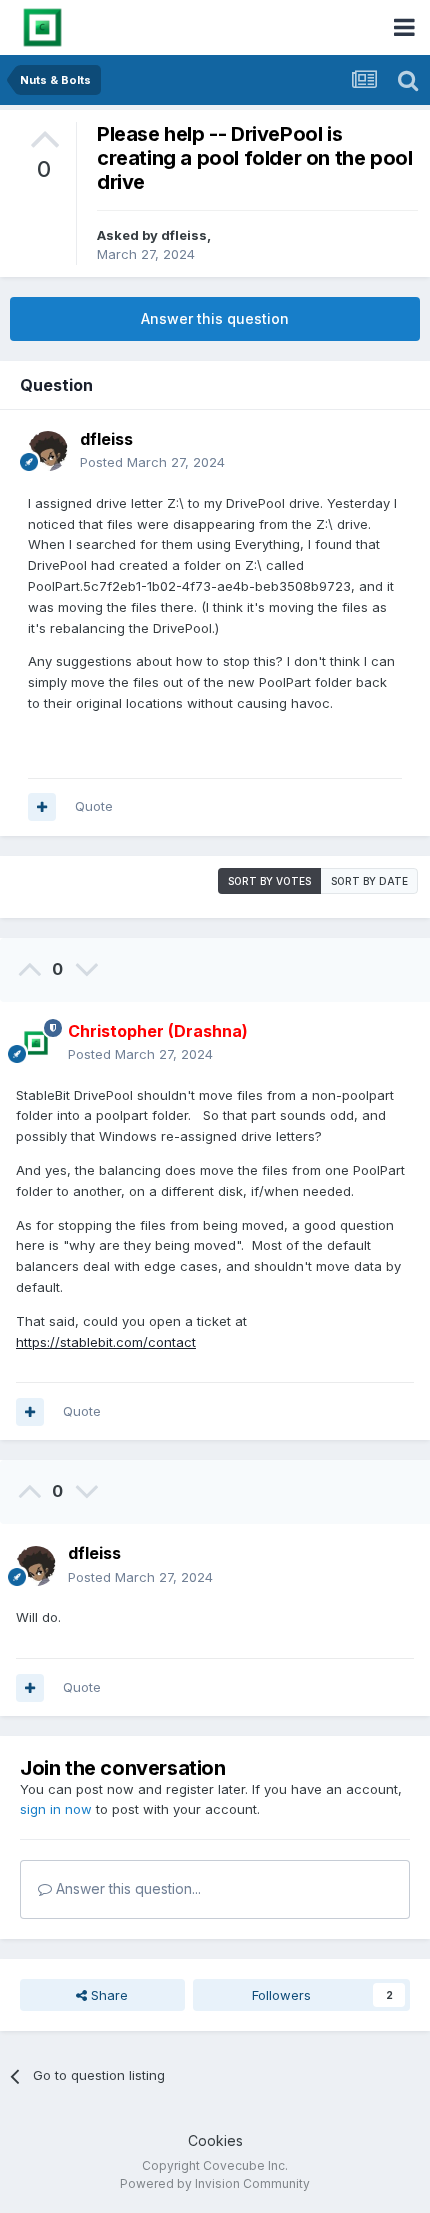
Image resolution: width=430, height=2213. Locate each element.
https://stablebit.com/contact (106, 1342)
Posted (152, 462)
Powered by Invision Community (215, 2183)
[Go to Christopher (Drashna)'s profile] (36, 1043)
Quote (94, 806)
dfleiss (184, 235)
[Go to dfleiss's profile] (48, 451)
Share (107, 1995)
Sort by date (369, 881)
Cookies (215, 2140)
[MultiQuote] (42, 807)
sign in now (56, 1809)
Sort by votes (269, 881)
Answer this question (215, 318)
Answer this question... (126, 1888)
